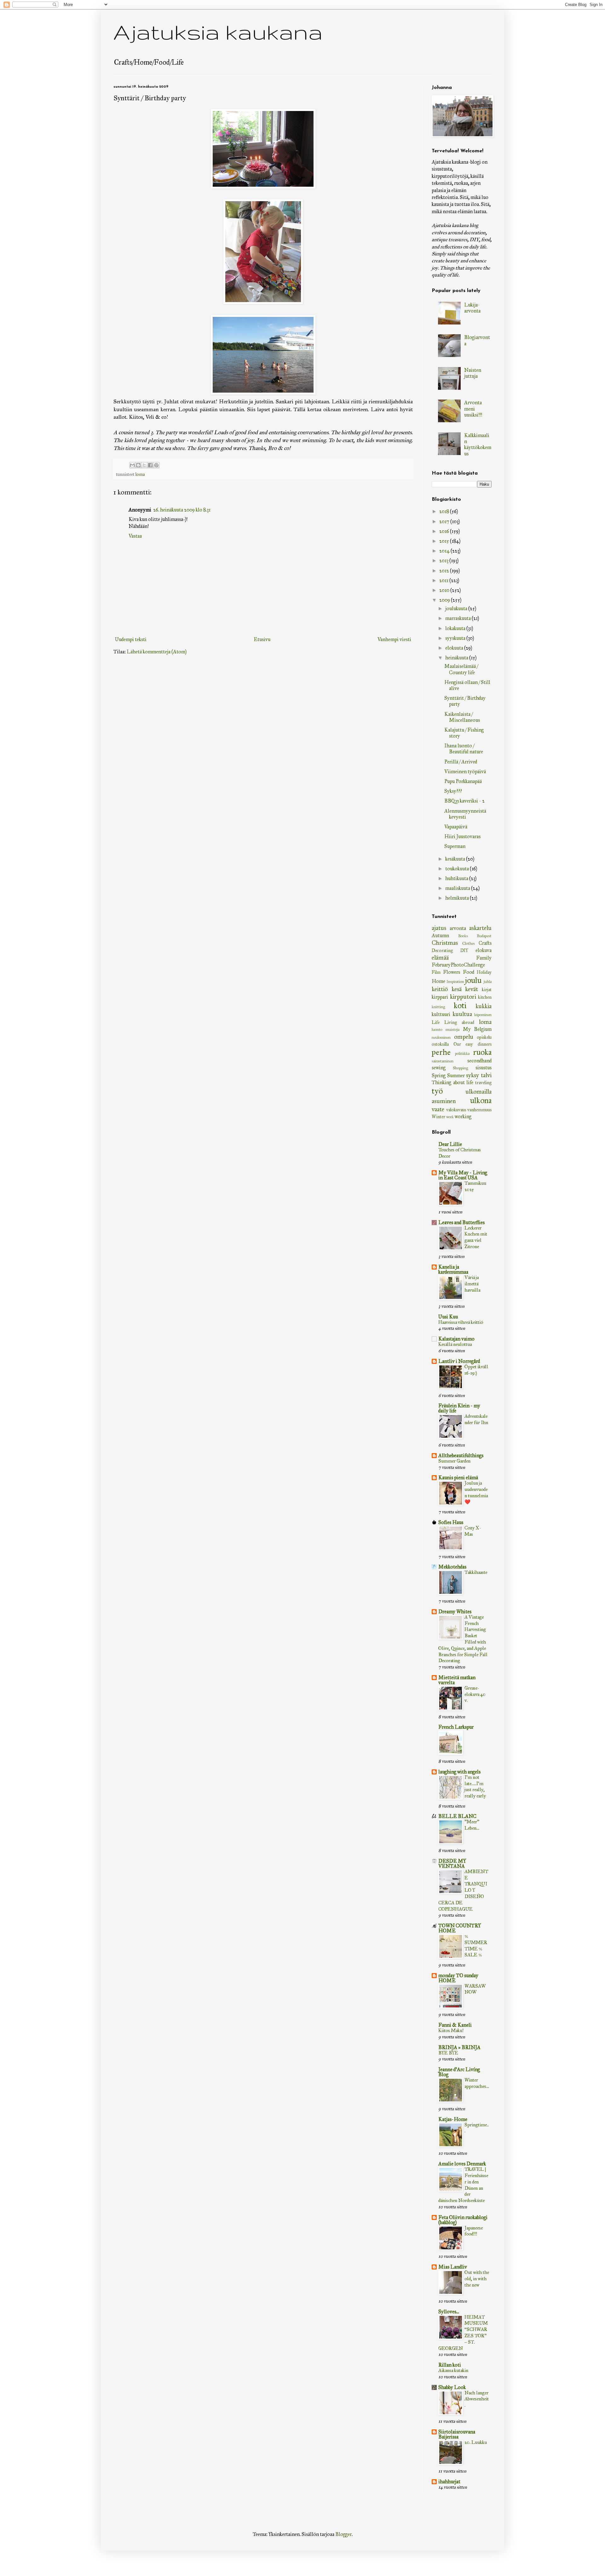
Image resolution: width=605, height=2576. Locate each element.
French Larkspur (456, 1727)
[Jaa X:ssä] (144, 465)
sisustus (484, 1068)
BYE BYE (448, 2053)
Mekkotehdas (452, 1567)
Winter (438, 1117)
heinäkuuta (457, 658)
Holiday (484, 972)
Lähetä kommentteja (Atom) (157, 652)
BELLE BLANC (457, 1816)
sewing (439, 1068)
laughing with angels (459, 1772)
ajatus (439, 928)
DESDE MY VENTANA (452, 1863)
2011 (444, 580)
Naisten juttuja (473, 373)
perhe (441, 1052)
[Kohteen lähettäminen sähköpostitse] (132, 465)
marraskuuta (458, 618)
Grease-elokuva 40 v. (475, 1694)
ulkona (481, 1100)
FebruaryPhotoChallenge (458, 965)
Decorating (442, 950)
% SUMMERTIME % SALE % (476, 1945)
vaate (438, 1109)
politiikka (462, 1054)
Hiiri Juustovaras (462, 836)
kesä (457, 989)
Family (484, 958)
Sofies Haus (451, 1522)
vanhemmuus (479, 1110)
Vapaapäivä (456, 827)
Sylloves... (449, 2312)
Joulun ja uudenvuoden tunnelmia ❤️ (476, 1492)
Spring (439, 1075)
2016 (445, 531)
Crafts (485, 943)
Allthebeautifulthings (461, 1455)
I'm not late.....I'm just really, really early (475, 1787)
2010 (445, 590)
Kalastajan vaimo (456, 1339)
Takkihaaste (476, 1572)
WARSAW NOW (475, 1989)
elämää (440, 958)
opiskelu (484, 1037)
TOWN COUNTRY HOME (460, 1928)
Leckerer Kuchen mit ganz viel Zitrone (476, 1237)
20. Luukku (476, 2442)
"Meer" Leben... (472, 1825)
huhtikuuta (457, 878)
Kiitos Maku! (451, 2030)
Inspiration (455, 982)
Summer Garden (454, 1461)
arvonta (458, 928)
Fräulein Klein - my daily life (459, 1408)
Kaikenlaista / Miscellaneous (462, 717)
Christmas (445, 943)
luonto (437, 1030)
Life (436, 1022)
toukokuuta (458, 869)
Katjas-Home (453, 2119)
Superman (455, 846)
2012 (445, 571)
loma (140, 474)
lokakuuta (456, 628)
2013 (444, 561)
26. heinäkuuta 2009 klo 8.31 (182, 510)
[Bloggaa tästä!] (138, 465)
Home (438, 981)
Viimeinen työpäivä (465, 771)
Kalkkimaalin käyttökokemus (478, 444)
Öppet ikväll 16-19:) (476, 1370)
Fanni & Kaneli (455, 2025)
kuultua (462, 1014)
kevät (472, 989)
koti (460, 1005)
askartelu (480, 928)
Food (469, 972)
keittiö (440, 989)
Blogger (343, 2534)
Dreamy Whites (455, 1612)
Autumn (440, 935)
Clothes (469, 943)
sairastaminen (443, 1061)
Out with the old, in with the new (477, 2279)
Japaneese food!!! (474, 2231)
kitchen (485, 997)
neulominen (441, 1037)
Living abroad (459, 1022)
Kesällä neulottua (455, 1344)
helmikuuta (458, 898)
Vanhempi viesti (394, 639)
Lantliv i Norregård (459, 1361)
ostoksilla (440, 1044)
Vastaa (135, 536)
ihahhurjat (449, 2482)
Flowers (452, 972)
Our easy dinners (472, 1044)
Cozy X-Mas (473, 1531)
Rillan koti (450, 2365)
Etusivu (262, 639)
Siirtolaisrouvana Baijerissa (457, 2434)
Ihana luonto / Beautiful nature (464, 749)
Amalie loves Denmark (462, 2164)
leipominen (483, 1015)
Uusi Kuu (448, 1317)
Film (436, 972)
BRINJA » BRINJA (459, 2047)
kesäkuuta (456, 859)
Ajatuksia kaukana (218, 32)
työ (437, 1091)
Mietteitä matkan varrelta (457, 1680)
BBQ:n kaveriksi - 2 (464, 801)
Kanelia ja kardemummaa (453, 1269)
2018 (445, 511)
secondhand (479, 1061)
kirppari (440, 997)
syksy (472, 1075)
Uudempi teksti (131, 639)
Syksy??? (453, 791)
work (450, 1117)
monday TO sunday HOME (458, 1978)
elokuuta (455, 648)
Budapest (484, 936)
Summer (456, 1075)
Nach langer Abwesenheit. (477, 2399)
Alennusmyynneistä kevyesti (465, 814)
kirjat (487, 990)
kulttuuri (441, 1014)
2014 (445, 551)
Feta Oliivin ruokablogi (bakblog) (463, 2220)
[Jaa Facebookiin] (150, 465)
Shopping (461, 1068)
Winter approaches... (477, 2083)
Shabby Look (452, 2387)
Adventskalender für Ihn (476, 1419)
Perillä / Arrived (461, 762)
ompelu (464, 1037)
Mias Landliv (453, 2267)
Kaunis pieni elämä (458, 1478)
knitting (438, 1007)
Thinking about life (452, 1082)
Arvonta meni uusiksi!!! (473, 409)
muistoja (452, 1030)
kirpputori (463, 997)
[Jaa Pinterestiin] (156, 465)
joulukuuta (457, 608)
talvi (486, 1075)
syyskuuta (456, 638)
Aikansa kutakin (453, 2370)
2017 (445, 521)
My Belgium (477, 1029)
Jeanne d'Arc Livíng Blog (459, 2072)
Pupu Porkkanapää (463, 781)
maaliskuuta (458, 888)
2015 (445, 541)
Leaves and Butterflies (461, 1222)
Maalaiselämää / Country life (461, 669)
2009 (445, 600)
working (463, 1116)
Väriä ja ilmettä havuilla (472, 1284)
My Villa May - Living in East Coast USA (463, 1175)
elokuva (484, 950)
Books (463, 936)
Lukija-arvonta (472, 308)
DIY (464, 950)
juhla (488, 982)
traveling (483, 1083)
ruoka (482, 1052)
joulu (473, 980)
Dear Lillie (450, 1144)
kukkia (484, 1006)
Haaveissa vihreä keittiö (461, 1322)
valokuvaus (456, 1110)
